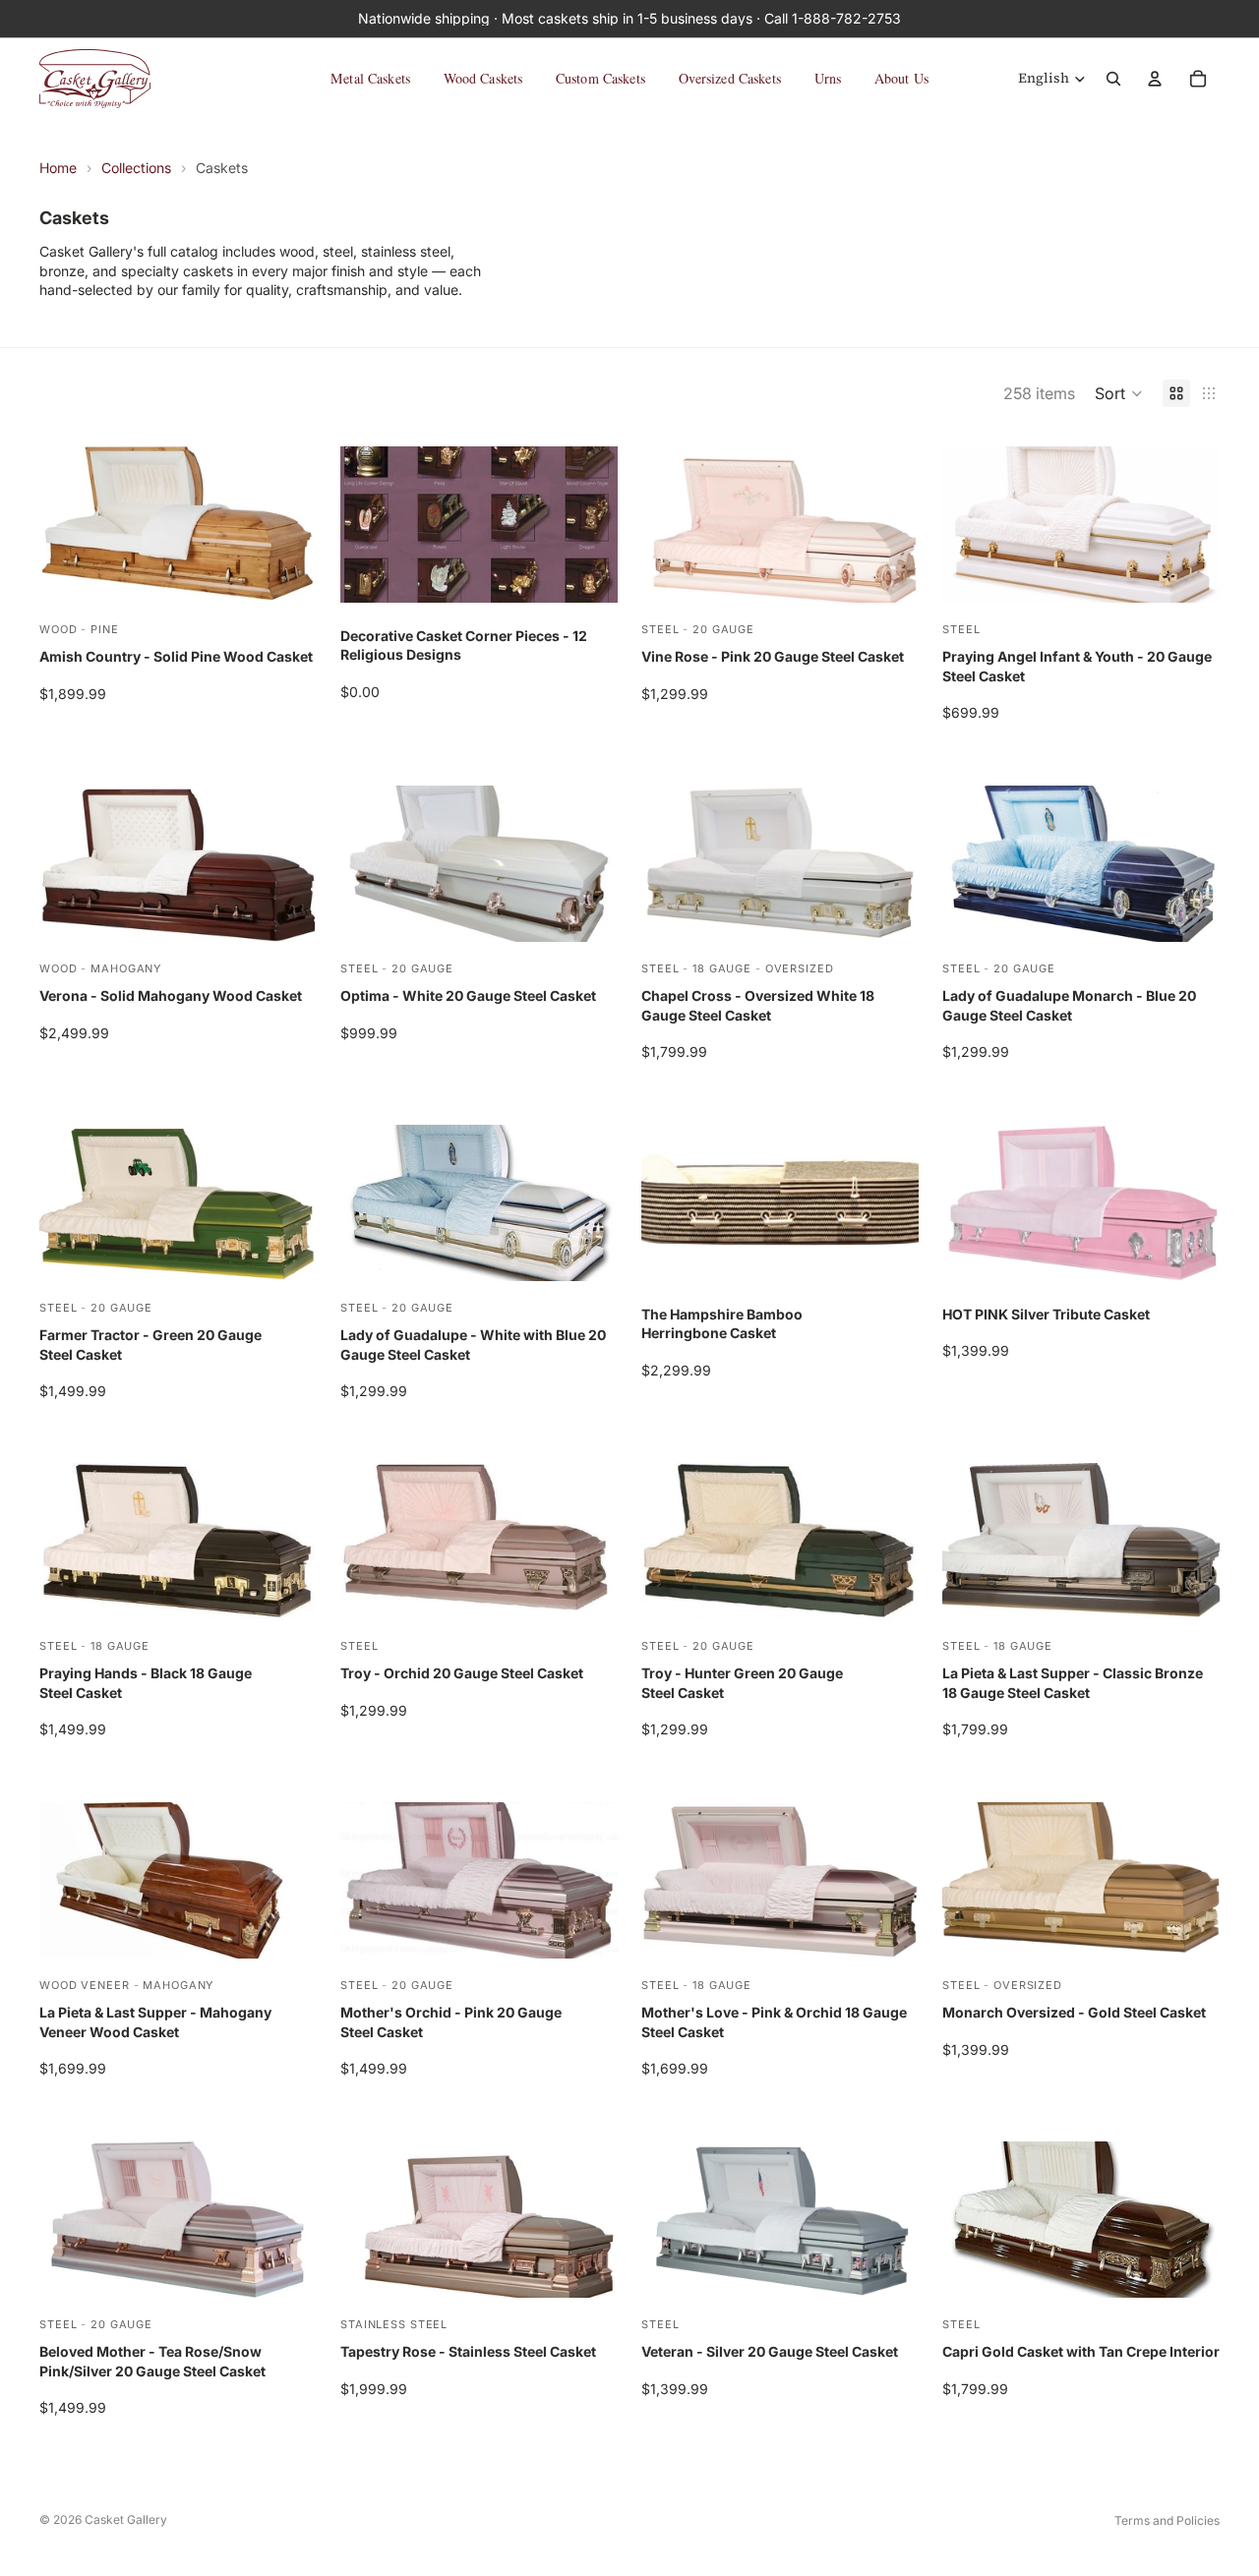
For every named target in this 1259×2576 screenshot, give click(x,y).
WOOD (59, 629)
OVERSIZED (800, 967)
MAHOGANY (126, 967)
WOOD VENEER (85, 1985)
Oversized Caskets (730, 78)
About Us (901, 78)
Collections (136, 168)
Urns (828, 78)
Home (58, 168)
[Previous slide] (972, 524)
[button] (1119, 393)
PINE (105, 629)
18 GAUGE (722, 967)
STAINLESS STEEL (394, 2324)
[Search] (1113, 79)
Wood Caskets (483, 78)
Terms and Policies (1167, 2520)
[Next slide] (1190, 524)
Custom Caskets (600, 78)
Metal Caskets (370, 78)
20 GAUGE (723, 629)
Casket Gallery (126, 2519)
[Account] (1155, 79)
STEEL (660, 629)
